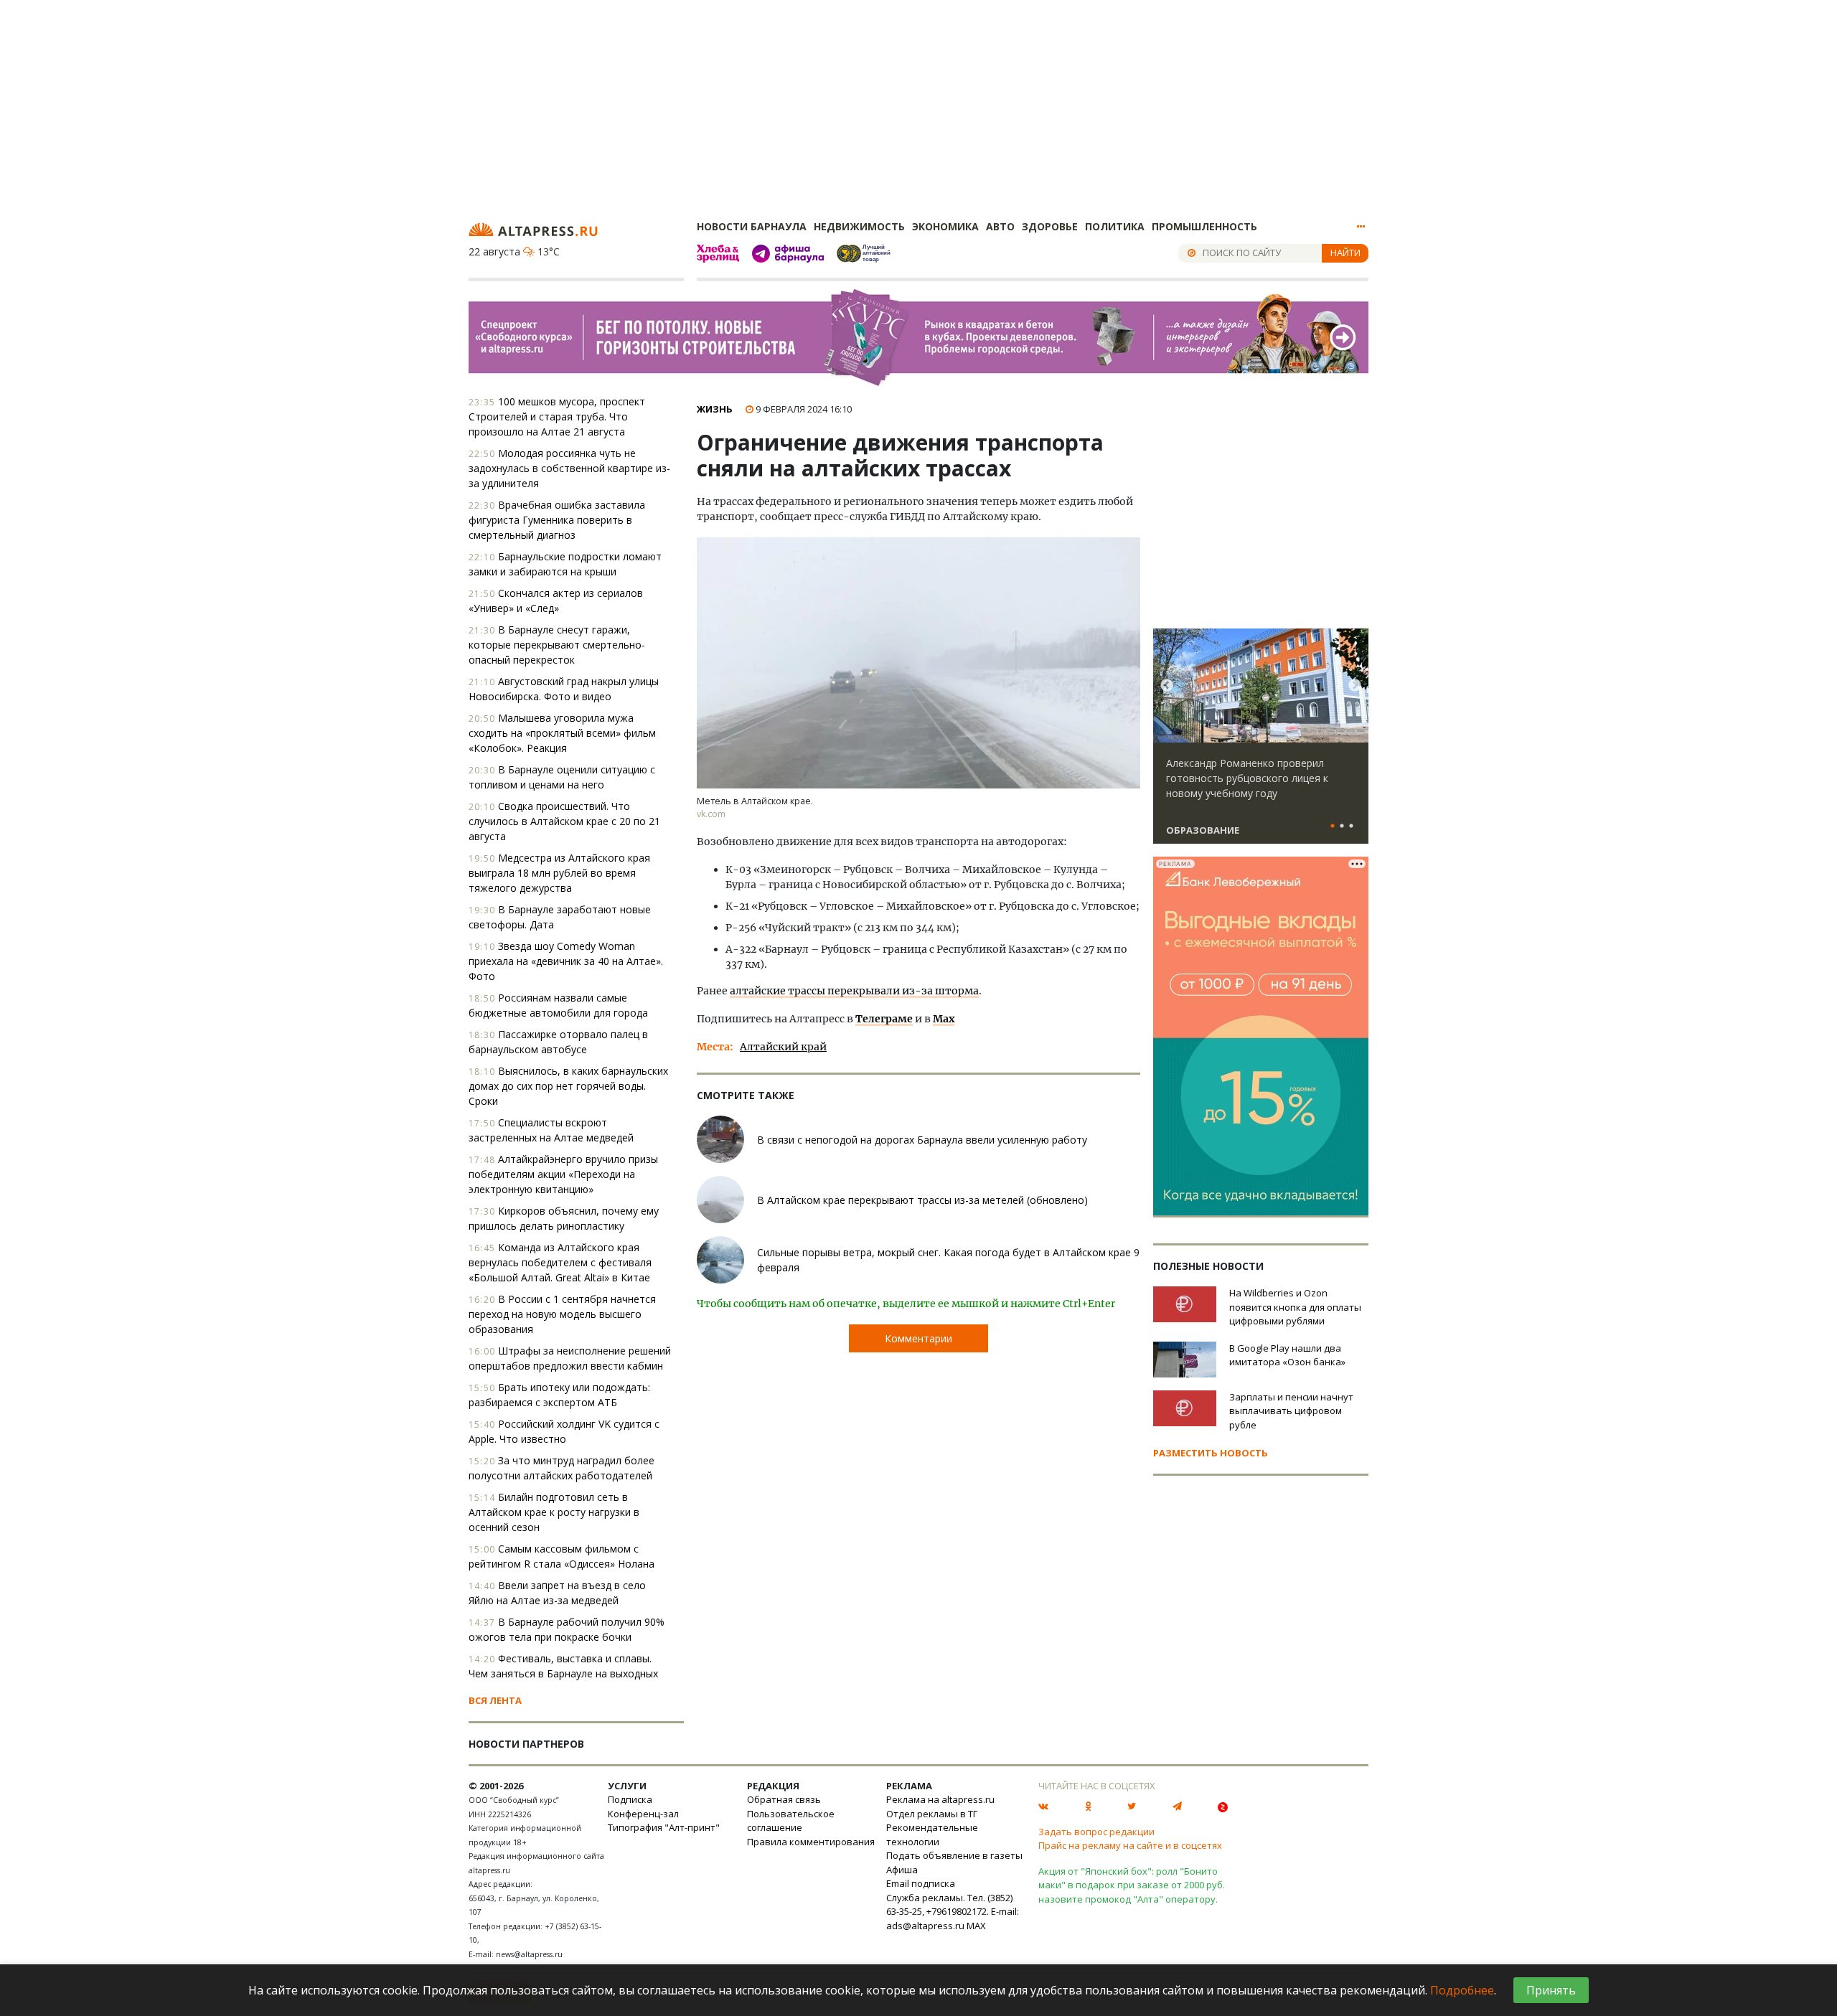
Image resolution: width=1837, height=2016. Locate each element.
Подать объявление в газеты (954, 1855)
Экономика (945, 226)
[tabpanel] (1261, 743)
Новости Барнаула (752, 226)
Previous (1167, 686)
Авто (1000, 226)
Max (944, 1019)
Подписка (630, 1799)
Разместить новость (1211, 1453)
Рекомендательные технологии (932, 1834)
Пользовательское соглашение (791, 1821)
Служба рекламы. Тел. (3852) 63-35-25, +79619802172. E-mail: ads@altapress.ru (953, 1912)
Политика (1115, 226)
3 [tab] (1351, 826)
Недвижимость (859, 226)
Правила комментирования (811, 1842)
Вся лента (495, 1700)
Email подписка (921, 1883)
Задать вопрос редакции (1096, 1832)
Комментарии (918, 1338)
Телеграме (884, 1019)
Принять (1551, 1990)
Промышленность (1204, 226)
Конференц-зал (643, 1814)
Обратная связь (784, 1799)
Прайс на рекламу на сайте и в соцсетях (1130, 1845)
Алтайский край (783, 1047)
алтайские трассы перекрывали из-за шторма (854, 991)
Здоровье (1050, 226)
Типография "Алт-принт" (664, 1827)
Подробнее (1462, 1990)
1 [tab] (1333, 826)
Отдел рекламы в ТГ (932, 1814)
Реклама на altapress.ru (940, 1799)
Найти (1345, 253)
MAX (976, 1926)
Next (1355, 686)
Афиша (902, 1870)
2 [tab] (1342, 826)
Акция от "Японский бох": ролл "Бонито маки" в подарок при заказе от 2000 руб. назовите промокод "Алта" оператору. (1132, 1885)
